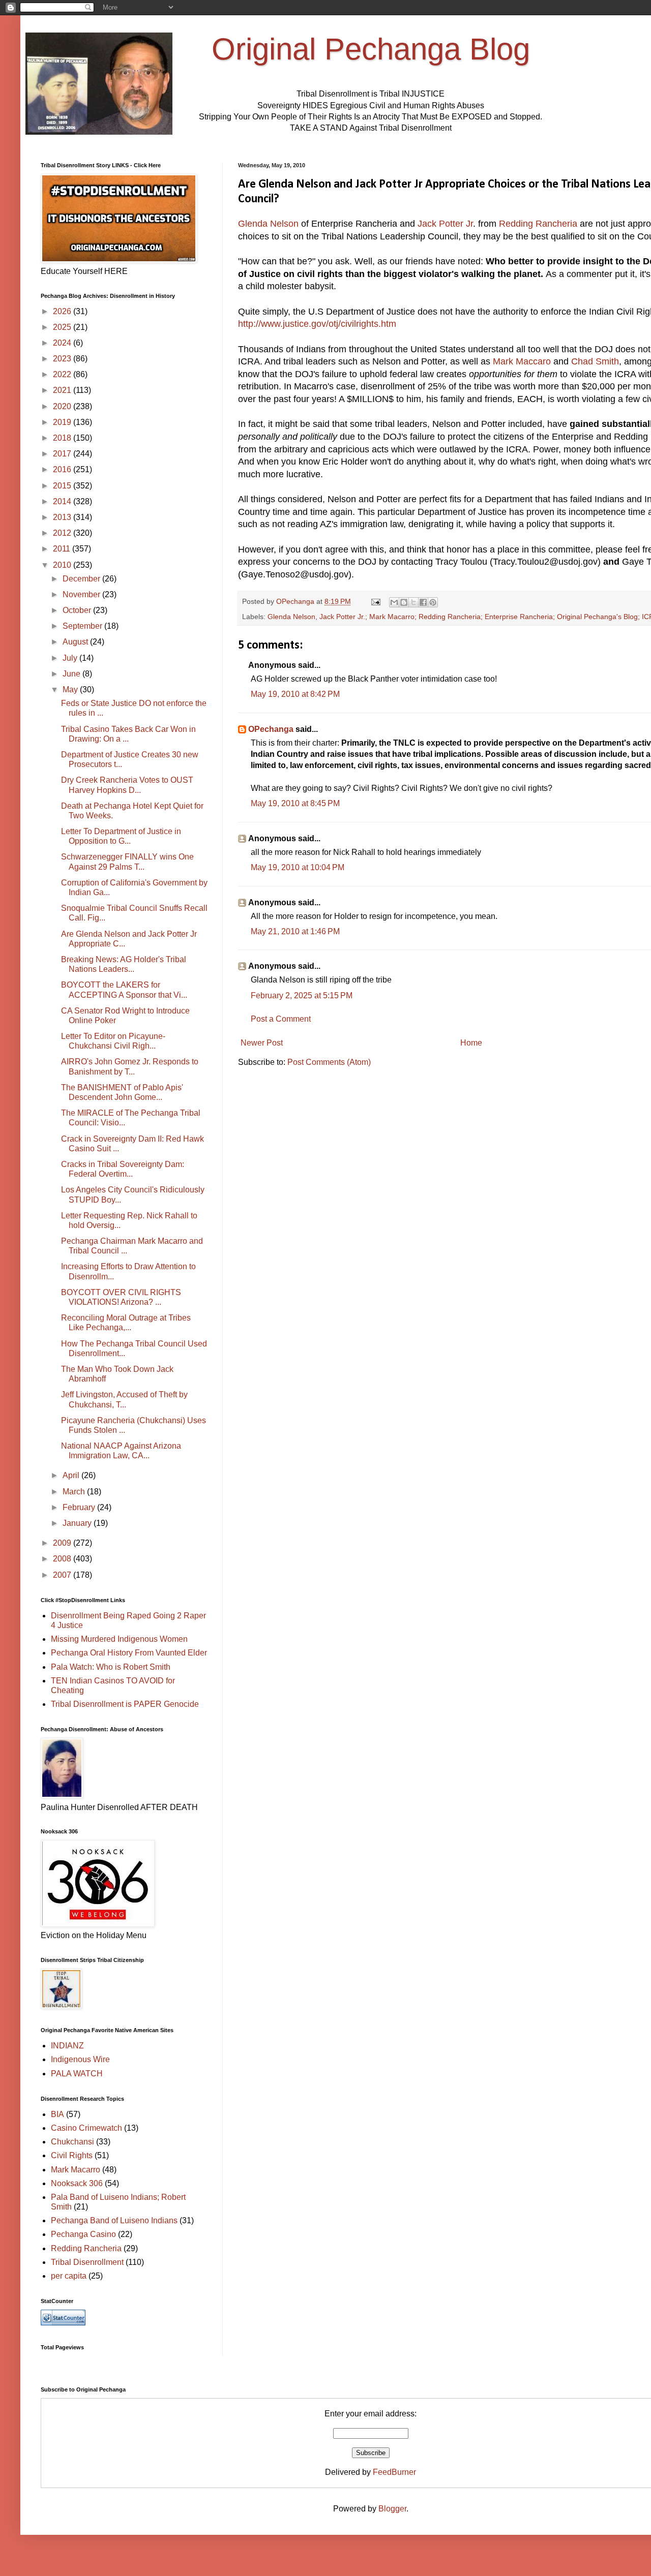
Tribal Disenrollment (87, 2262)
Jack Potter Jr (445, 224)
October (78, 610)
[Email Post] (375, 601)
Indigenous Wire (80, 2059)
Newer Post (262, 1043)
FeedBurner (394, 2472)
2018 (63, 438)
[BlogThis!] (404, 602)
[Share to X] (413, 602)
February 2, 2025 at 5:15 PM (302, 995)
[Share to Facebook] (423, 602)
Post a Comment (281, 1019)
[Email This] (394, 602)
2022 (63, 374)
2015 (63, 486)
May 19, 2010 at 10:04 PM (298, 867)
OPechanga (271, 729)
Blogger (392, 2509)
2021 (63, 390)
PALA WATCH (77, 2074)
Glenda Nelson (270, 224)
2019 (63, 422)
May (71, 689)
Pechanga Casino (83, 2234)
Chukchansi (72, 2142)
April (72, 1475)
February (80, 1507)
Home (471, 1043)
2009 (63, 1543)
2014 (63, 501)
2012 (63, 533)
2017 (63, 454)
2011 (63, 549)
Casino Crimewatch (86, 2128)
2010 (63, 565)
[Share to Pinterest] (433, 602)
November (82, 594)
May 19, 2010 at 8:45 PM (295, 803)
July (71, 658)
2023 (63, 359)
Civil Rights (72, 2155)
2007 (63, 1575)
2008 (63, 1559)
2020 (63, 406)
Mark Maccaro (523, 361)
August (76, 642)
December (82, 579)
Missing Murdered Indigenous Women (119, 1639)
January (78, 1523)
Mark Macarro (76, 2170)
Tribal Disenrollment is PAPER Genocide (125, 1704)
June (72, 674)
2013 (63, 517)
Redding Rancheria (538, 224)
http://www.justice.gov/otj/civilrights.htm (317, 324)
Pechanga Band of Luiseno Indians (114, 2220)
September (83, 626)
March (75, 1492)
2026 (63, 311)
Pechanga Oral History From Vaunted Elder (129, 1653)
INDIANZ (67, 2046)
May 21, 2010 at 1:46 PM (295, 931)
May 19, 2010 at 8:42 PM (295, 694)
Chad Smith (595, 361)
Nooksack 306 (77, 2183)
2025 (63, 327)
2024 (63, 343)
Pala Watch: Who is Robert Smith (111, 1667)
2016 (63, 469)
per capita (69, 2276)
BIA (57, 2114)
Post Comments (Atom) (329, 1062)
